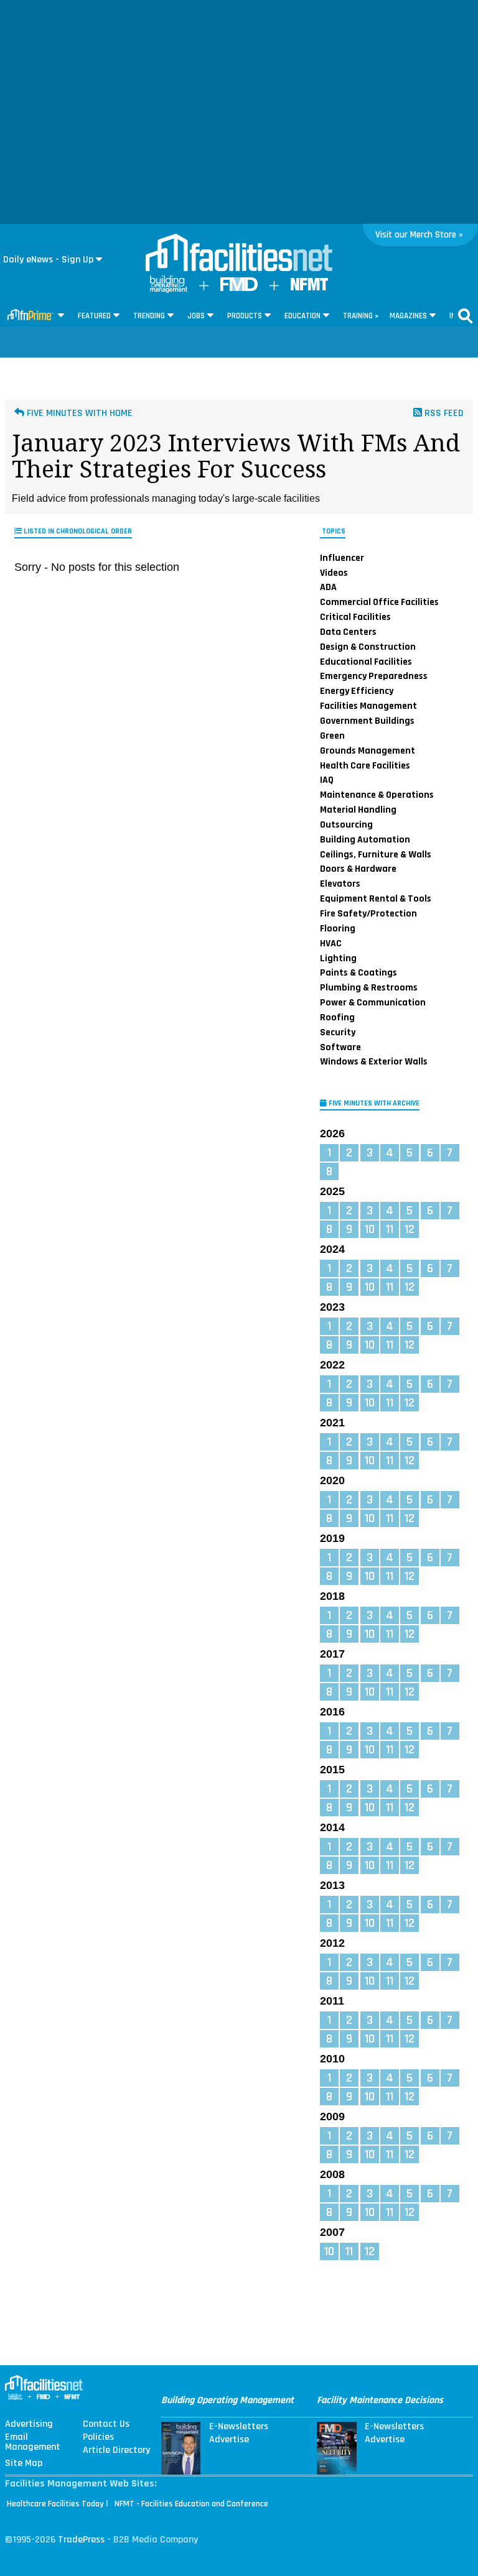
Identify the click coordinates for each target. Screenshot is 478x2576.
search (466, 316)
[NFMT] (309, 288)
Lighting (338, 958)
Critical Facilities (355, 617)
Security (338, 1032)
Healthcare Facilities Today (55, 2504)
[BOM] (169, 290)
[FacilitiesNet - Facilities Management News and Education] (239, 254)
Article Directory (116, 2450)
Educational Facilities (366, 662)
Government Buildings (367, 721)
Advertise (229, 2440)
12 (410, 1229)
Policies (98, 2437)
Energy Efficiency (357, 691)
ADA (328, 587)
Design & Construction (368, 647)
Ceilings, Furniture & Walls (376, 854)
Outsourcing (346, 824)
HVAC (331, 943)
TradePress (81, 2540)
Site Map (24, 2463)
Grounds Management (368, 750)
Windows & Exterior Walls (374, 1061)
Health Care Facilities (365, 765)
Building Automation (365, 839)
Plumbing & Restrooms (369, 987)
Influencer (342, 558)
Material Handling (358, 810)
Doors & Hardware (358, 869)
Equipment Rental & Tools (376, 898)
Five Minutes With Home (78, 413)
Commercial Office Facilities (379, 602)
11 (390, 1229)
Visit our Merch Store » (419, 235)
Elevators (340, 884)
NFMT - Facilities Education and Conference (191, 2504)
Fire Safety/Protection (368, 913)
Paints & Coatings (358, 972)
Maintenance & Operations (377, 795)
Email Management (33, 2442)
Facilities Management (368, 706)
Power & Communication (373, 1002)
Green (332, 736)
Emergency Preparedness (374, 676)
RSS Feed (443, 413)
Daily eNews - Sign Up (48, 260)
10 (370, 1229)
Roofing (337, 1017)
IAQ (327, 780)
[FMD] (239, 288)
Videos (334, 573)
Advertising (29, 2424)
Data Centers (348, 632)
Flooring (338, 928)
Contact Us (106, 2424)
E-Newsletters (239, 2427)
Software (340, 1047)
